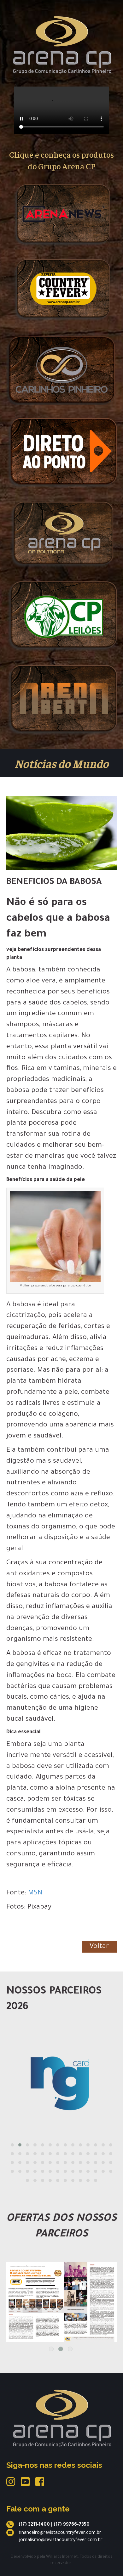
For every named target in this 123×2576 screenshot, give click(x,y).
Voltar (99, 1947)
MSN (35, 1893)
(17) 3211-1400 (34, 2525)
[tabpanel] (61, 2293)
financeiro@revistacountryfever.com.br (60, 2533)
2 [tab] (61, 2349)
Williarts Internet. (62, 2557)
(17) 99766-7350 (72, 2525)
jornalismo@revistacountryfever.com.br (61, 2540)
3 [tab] (70, 2349)
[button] (12, 2145)
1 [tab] (51, 2349)
